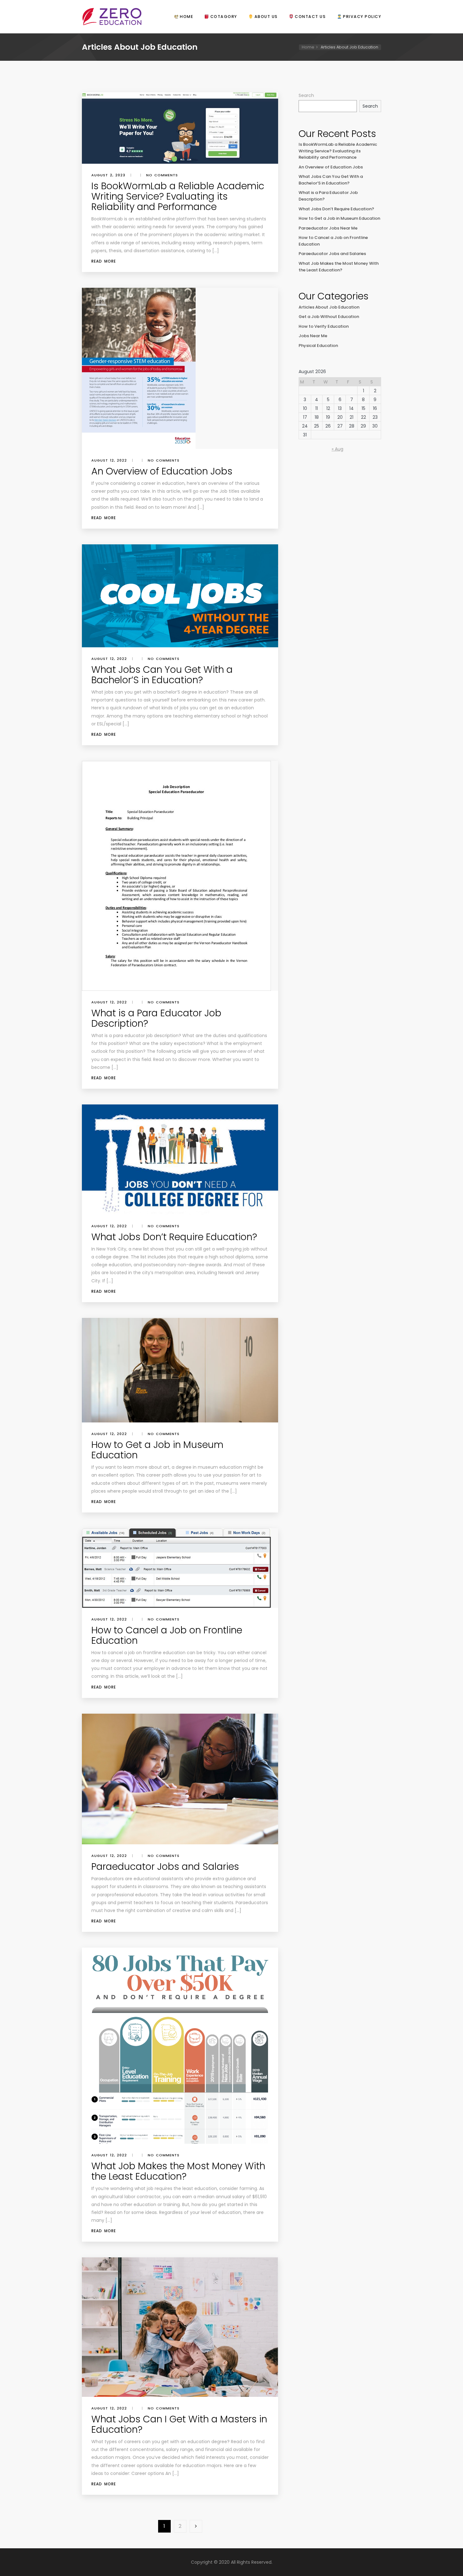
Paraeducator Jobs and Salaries (165, 1867)
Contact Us (310, 17)
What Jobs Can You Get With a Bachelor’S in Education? (162, 675)
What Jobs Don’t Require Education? (174, 1237)
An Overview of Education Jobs (162, 471)
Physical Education (318, 346)
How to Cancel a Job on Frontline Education (167, 1635)
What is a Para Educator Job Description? (156, 1018)
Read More (104, 261)
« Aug (337, 449)
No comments (162, 175)
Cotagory (223, 17)
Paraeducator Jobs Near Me (328, 228)
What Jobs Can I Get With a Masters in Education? (179, 2424)
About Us (265, 17)
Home (186, 17)
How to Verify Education (324, 326)
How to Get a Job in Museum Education (157, 1450)
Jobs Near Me (313, 336)
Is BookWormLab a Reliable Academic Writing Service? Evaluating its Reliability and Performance (178, 196)
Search (306, 95)
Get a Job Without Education (329, 317)
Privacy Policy (361, 17)
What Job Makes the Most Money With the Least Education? (178, 2171)
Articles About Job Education (329, 307)
